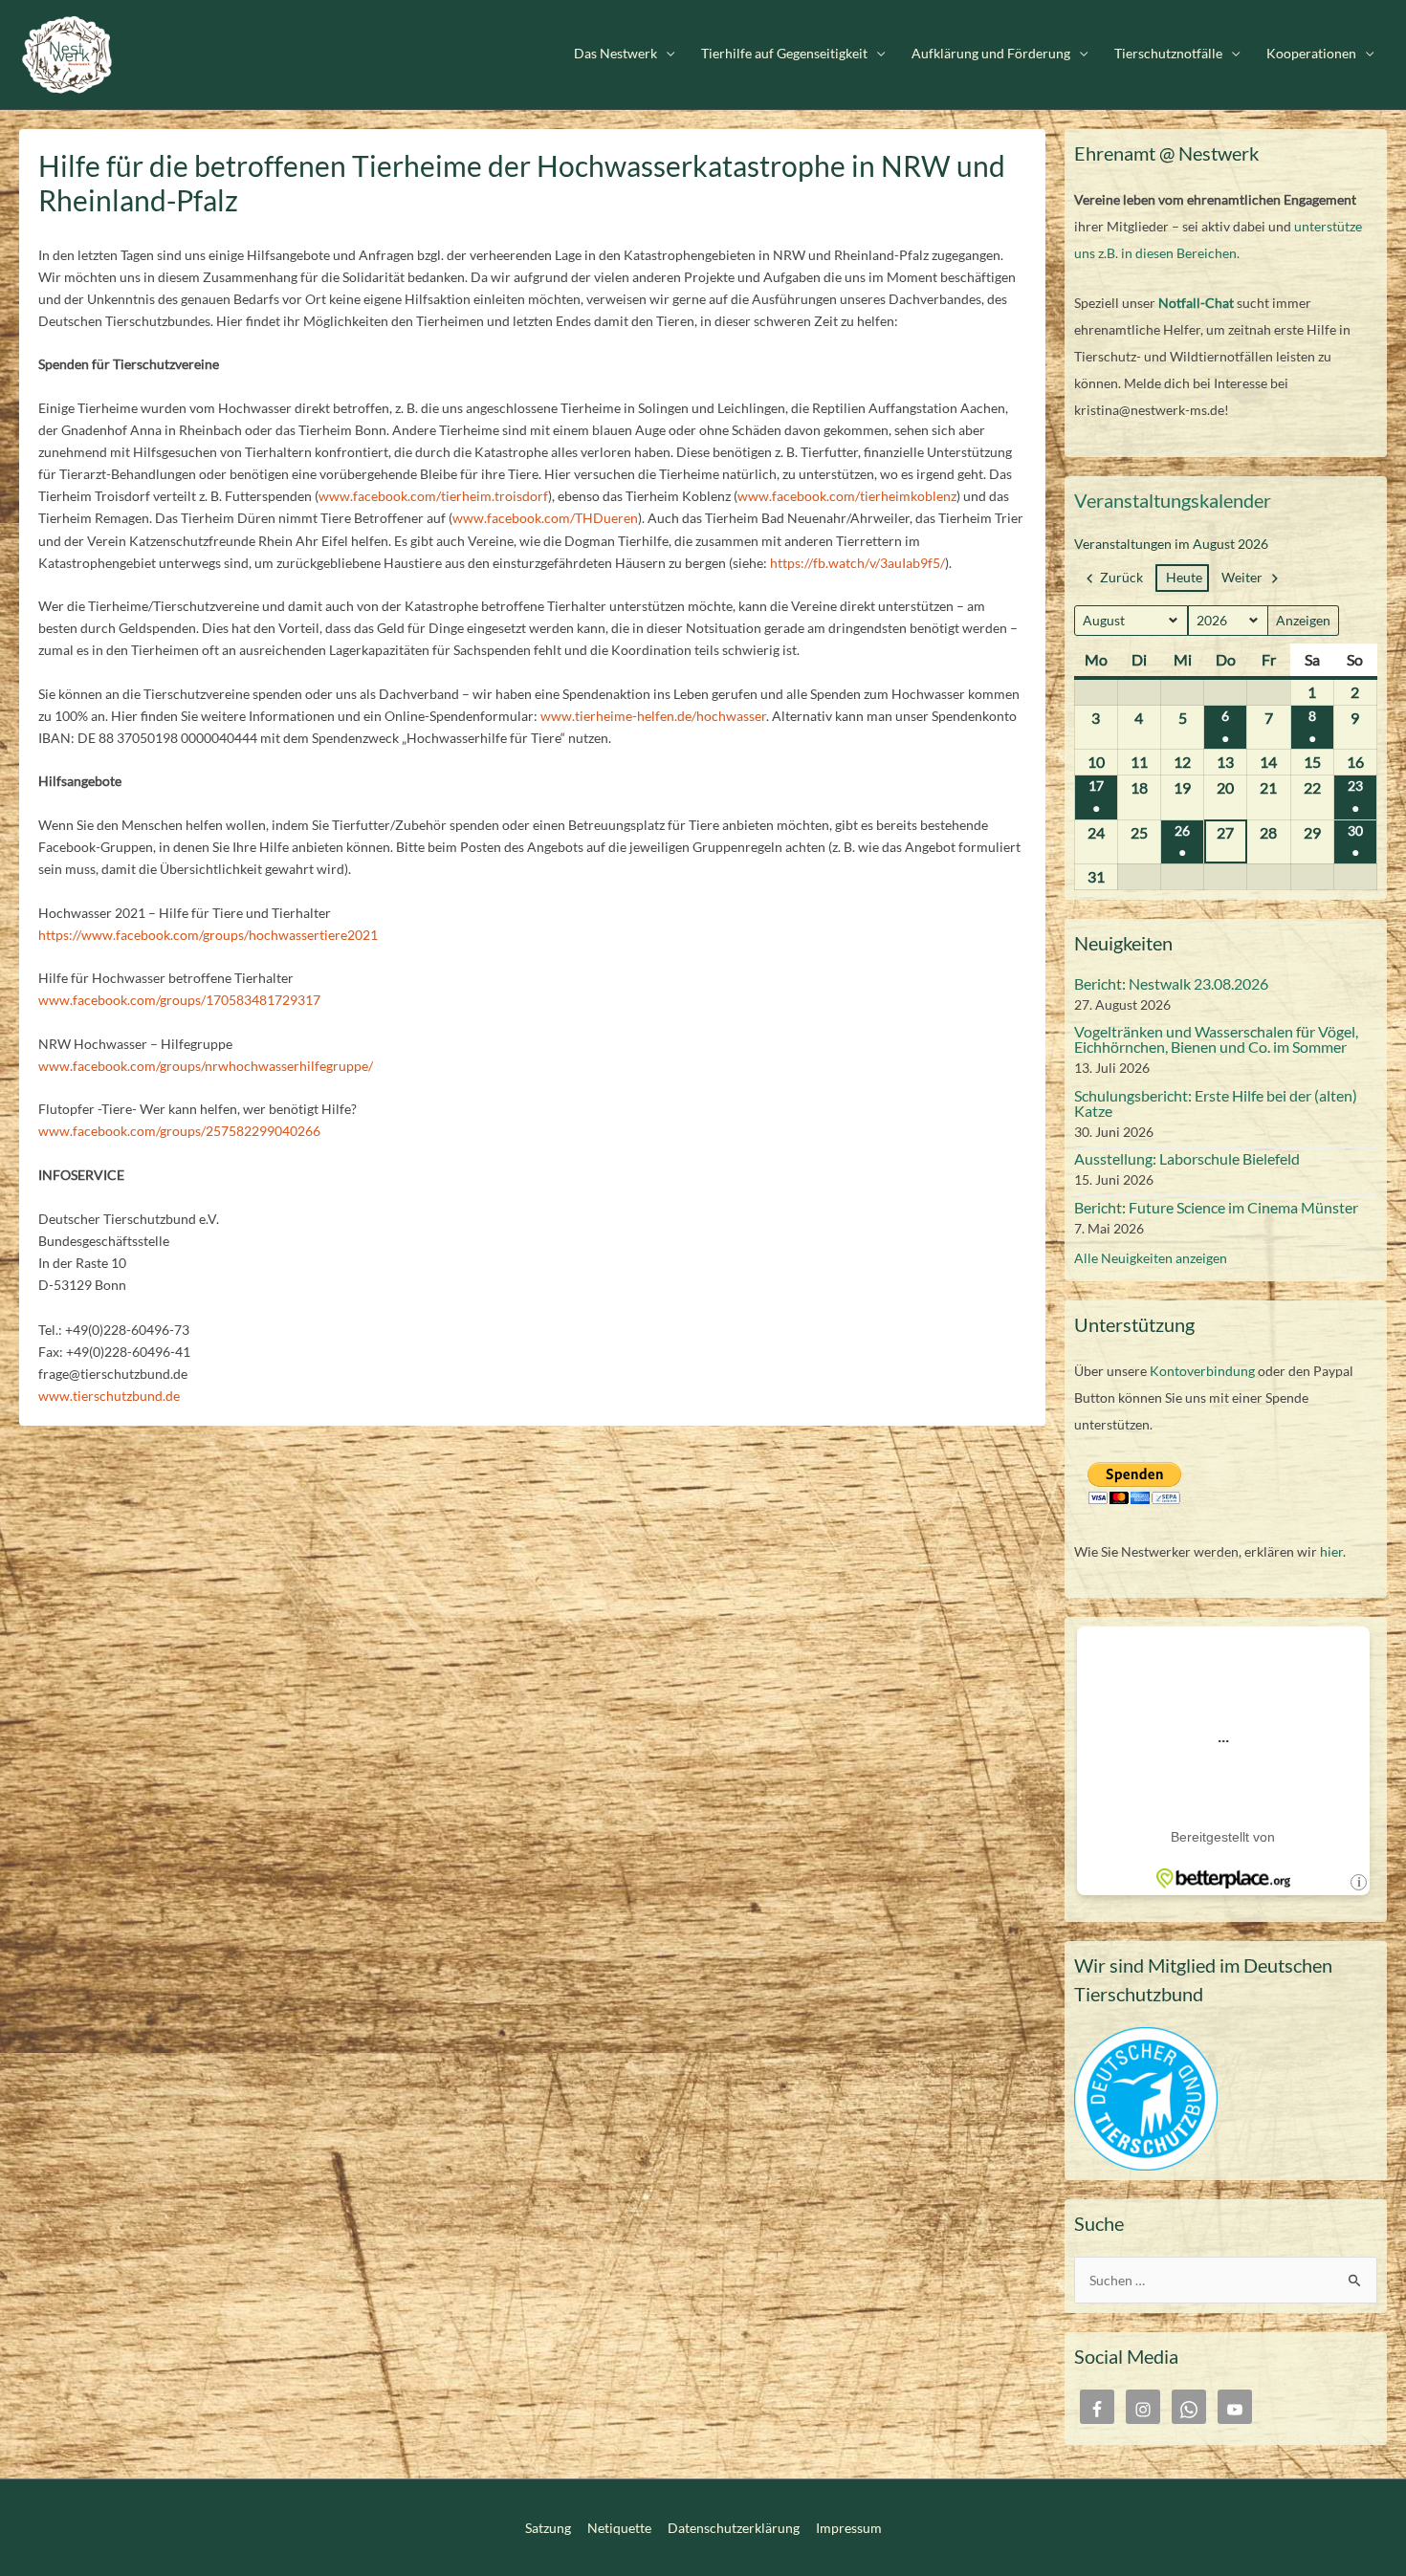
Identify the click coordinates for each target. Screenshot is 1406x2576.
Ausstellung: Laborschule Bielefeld (1187, 1158)
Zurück (1121, 577)
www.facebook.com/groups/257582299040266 (179, 1131)
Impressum (849, 2528)
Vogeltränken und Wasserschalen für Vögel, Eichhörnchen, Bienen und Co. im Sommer (1216, 1039)
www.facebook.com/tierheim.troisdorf (433, 496)
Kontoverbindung (1202, 1371)
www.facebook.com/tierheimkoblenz (847, 496)
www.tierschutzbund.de (109, 1396)
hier (1331, 1551)
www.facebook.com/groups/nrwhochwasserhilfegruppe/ (206, 1066)
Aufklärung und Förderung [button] (991, 54)
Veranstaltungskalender (1173, 500)
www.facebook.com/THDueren (545, 518)
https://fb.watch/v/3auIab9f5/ (857, 563)
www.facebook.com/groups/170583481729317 (179, 1000)
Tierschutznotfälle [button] (1168, 54)
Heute (1184, 577)
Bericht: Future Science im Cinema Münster (1216, 1207)
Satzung (548, 2528)
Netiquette (619, 2528)
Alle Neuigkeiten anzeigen (1151, 1258)
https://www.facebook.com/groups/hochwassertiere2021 (208, 935)
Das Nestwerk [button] (615, 54)
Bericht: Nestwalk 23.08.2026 (1171, 983)
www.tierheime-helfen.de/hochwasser (653, 716)
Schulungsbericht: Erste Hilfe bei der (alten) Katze (1216, 1103)
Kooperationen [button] (1311, 54)
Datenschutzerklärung (734, 2528)
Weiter (1242, 577)
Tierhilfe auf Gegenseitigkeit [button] (784, 54)
